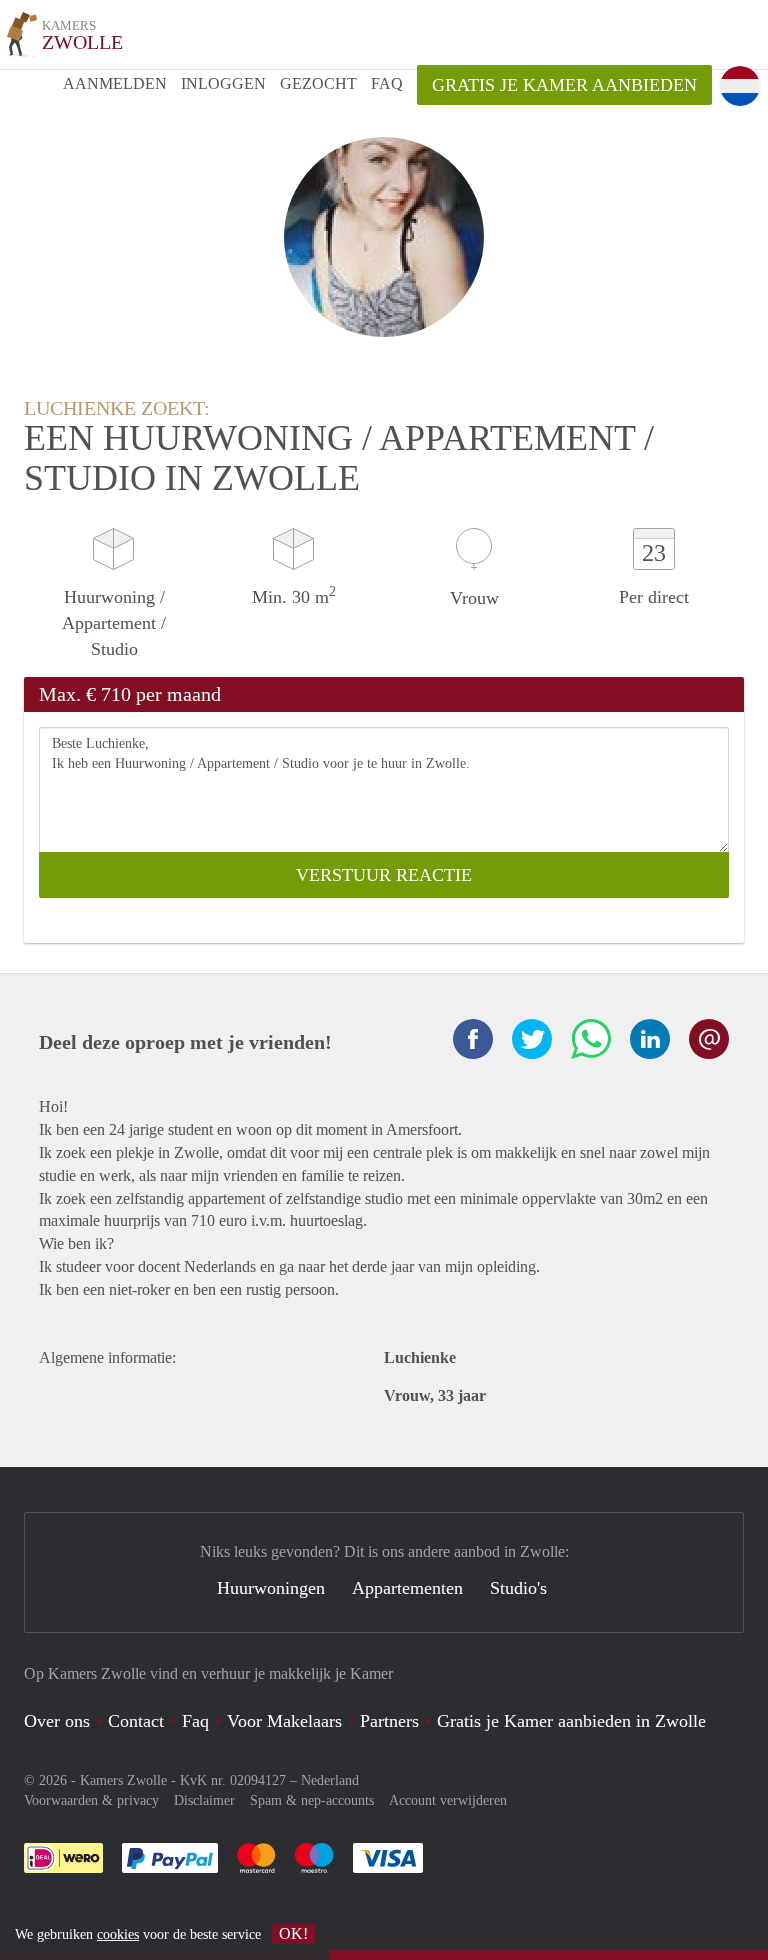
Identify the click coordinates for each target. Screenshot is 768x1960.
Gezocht (318, 83)
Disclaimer (204, 1800)
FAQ (387, 83)
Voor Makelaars (284, 1721)
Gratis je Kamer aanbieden (564, 85)
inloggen (223, 83)
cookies (118, 1934)
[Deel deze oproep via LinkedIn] (650, 1039)
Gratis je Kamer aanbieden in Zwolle (571, 1721)
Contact (136, 1721)
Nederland (330, 1780)
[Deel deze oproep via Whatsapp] (591, 1039)
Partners (389, 1721)
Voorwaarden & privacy (91, 1800)
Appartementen (407, 1588)
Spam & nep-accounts (312, 1800)
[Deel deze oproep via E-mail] (709, 1039)
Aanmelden (115, 83)
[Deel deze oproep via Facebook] (473, 1039)
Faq (195, 1721)
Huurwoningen (271, 1588)
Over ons (57, 1721)
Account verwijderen (448, 1800)
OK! (293, 1933)
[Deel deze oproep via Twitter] (532, 1039)
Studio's (518, 1588)
